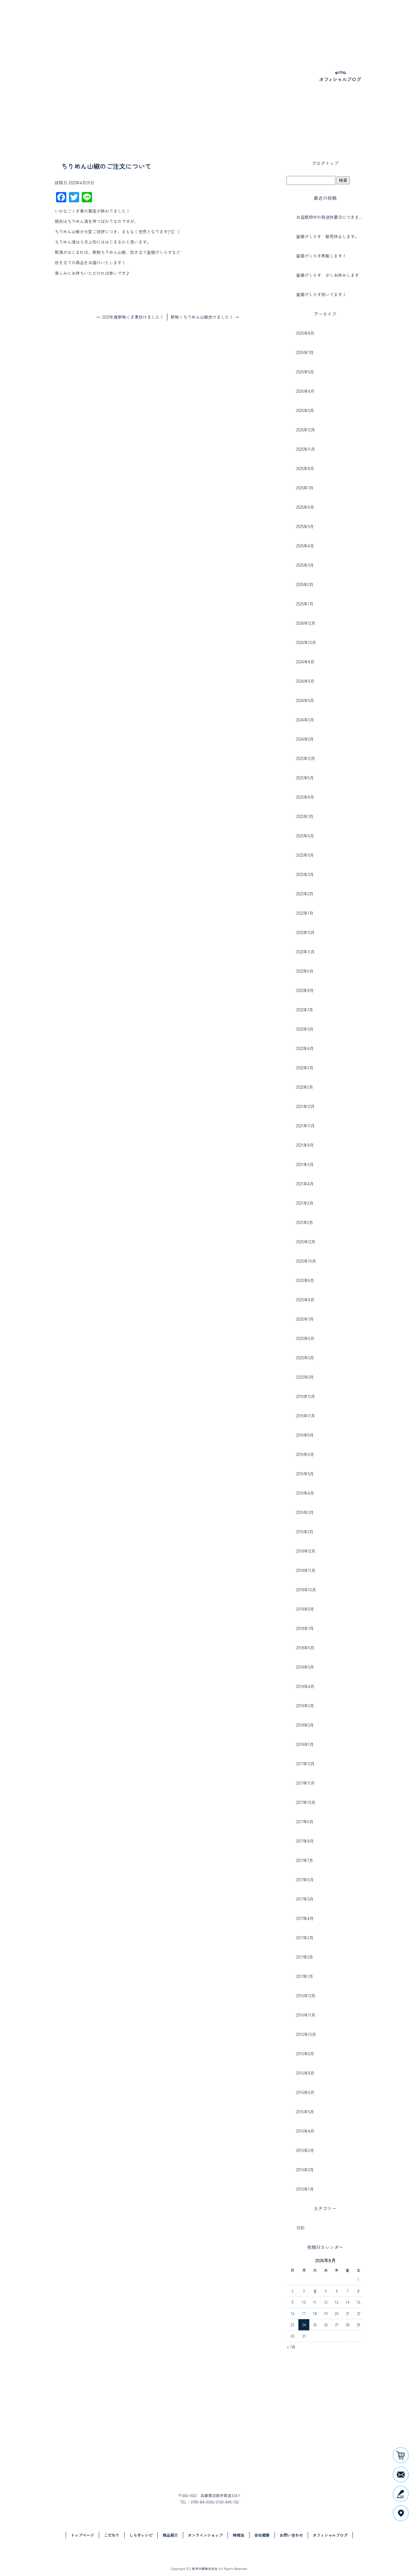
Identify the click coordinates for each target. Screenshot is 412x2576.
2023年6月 (305, 836)
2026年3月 (305, 410)
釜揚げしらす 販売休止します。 (328, 236)
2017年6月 (305, 1880)
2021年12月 (305, 1106)
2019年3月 (305, 1512)
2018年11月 (306, 1570)
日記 (300, 2228)
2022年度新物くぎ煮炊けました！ (130, 317)
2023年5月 (305, 855)
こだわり (194, 23)
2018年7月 (305, 1628)
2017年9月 (305, 1822)
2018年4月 (305, 1686)
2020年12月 (306, 1242)
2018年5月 (305, 1667)
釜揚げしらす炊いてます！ (321, 294)
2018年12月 (306, 1551)
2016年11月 (306, 2015)
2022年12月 (305, 932)
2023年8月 (305, 797)
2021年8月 (305, 1145)
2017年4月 (305, 1918)
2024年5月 (305, 700)
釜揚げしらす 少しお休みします (328, 275)
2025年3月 (305, 565)
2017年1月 (305, 1976)
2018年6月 (305, 1648)
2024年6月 (305, 681)
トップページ (164, 23)
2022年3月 (305, 1068)
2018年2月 (305, 1725)
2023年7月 (305, 816)
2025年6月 (305, 507)
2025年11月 (306, 449)
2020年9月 (305, 1280)
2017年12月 (305, 1764)
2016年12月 (306, 1996)
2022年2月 (305, 1087)
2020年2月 (305, 1377)
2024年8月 (305, 662)
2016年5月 (305, 2112)
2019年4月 (305, 1493)
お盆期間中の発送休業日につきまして (330, 217)
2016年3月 (305, 2150)
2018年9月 (305, 1609)
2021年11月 (305, 1126)
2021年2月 (305, 1222)
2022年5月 (305, 1029)
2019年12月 (306, 1396)
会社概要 (338, 23)
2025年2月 (305, 584)
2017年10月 (306, 1802)
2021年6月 (305, 1164)
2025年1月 (305, 604)
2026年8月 (305, 333)
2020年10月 (306, 1261)
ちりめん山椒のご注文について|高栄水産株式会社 (46, 125)
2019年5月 (305, 1474)
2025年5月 (305, 526)
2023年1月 (305, 913)
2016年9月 (305, 2054)
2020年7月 (305, 1319)
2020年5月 (305, 1358)
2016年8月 (305, 2073)
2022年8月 (305, 990)
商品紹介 (253, 23)
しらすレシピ (221, 23)
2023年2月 (305, 894)
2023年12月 (306, 758)
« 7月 (291, 2347)
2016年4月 (305, 2131)
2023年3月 (305, 874)
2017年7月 (305, 1860)
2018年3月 (305, 1706)
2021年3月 (305, 1203)
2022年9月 (305, 971)
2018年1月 (305, 1744)
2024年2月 (305, 739)
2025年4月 (305, 546)
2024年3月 (305, 720)
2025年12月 (306, 430)
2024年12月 (306, 623)
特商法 (239, 2535)
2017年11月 (305, 1783)
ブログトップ (325, 163)
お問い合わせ (372, 23)
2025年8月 (305, 468)
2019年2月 (305, 1532)
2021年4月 (305, 1184)
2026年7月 (305, 352)
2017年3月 (305, 1938)
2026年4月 (305, 391)
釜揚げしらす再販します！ (321, 256)
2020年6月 (305, 1338)
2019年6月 (305, 1454)
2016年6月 (305, 2092)
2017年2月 (305, 1957)
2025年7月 (305, 488)
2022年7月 (305, 1010)
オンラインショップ (295, 23)
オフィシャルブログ (330, 2535)
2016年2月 (305, 2170)
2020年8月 (305, 1300)
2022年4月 (305, 1048)
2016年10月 (306, 2034)
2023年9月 (305, 778)
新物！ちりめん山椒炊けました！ (205, 317)
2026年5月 (305, 372)
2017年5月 (305, 1899)
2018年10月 (306, 1590)
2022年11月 (305, 952)
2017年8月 (305, 1841)
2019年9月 (305, 1435)
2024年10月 (306, 642)
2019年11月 (306, 1416)
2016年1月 (305, 2189)
